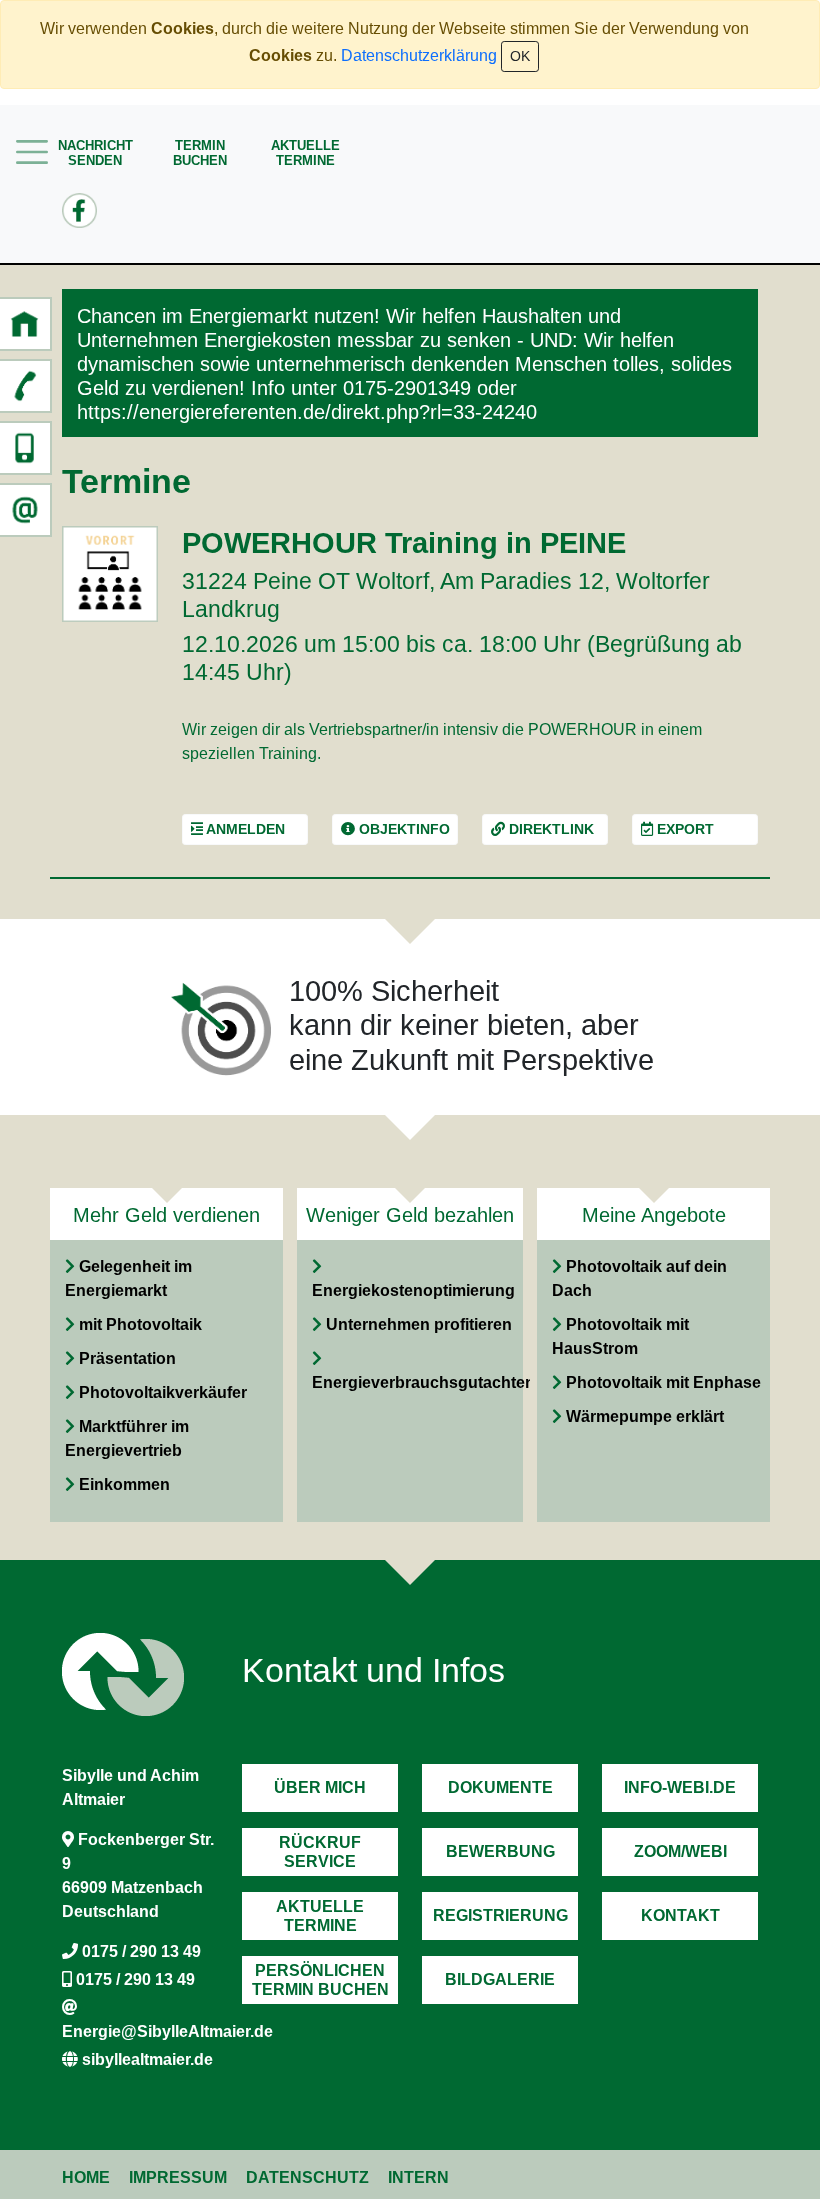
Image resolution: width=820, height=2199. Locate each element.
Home (86, 2177)
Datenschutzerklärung (419, 55)
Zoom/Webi (680, 1851)
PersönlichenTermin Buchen (320, 1980)
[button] (25, 324)
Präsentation (127, 1358)
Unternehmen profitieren (419, 1324)
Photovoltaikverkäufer (163, 1392)
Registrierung (500, 1915)
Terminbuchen (200, 153)
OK (520, 56)
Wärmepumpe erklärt (645, 1416)
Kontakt (680, 1915)
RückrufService (320, 1852)
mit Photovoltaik (140, 1324)
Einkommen (124, 1484)
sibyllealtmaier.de (147, 2059)
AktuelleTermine (305, 153)
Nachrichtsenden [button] (95, 153)
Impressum (178, 2177)
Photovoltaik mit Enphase (663, 1382)
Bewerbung (500, 1851)
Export (683, 829)
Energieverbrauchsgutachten (423, 1382)
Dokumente (500, 1787)
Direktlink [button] (549, 829)
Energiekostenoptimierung (413, 1290)
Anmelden (244, 829)
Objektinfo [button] (402, 829)
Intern (418, 2177)
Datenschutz (307, 2177)
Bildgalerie (500, 1979)
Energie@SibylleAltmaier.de (167, 2031)
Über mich (320, 1787)
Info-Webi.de (680, 1787)
